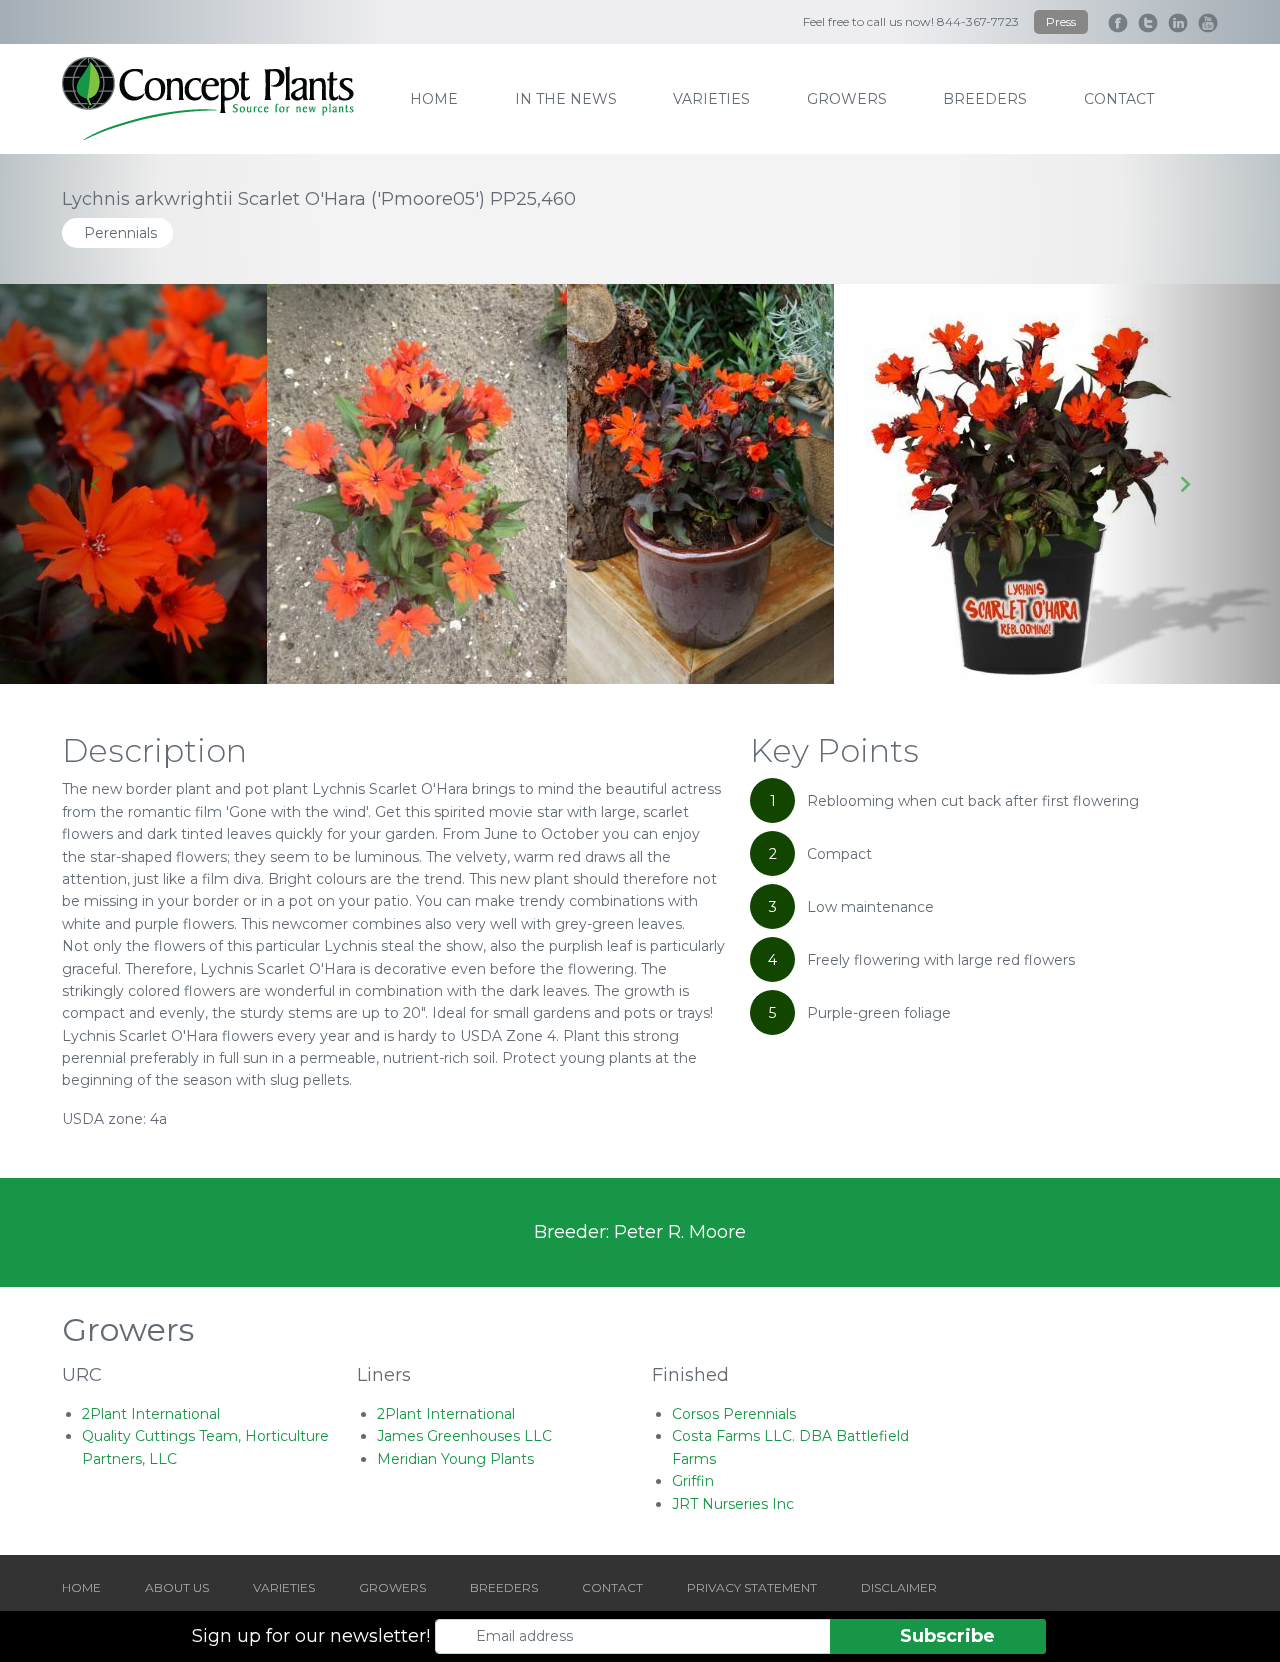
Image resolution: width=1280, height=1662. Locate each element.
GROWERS (392, 1587)
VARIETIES (284, 1587)
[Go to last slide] (96, 484)
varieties (711, 99)
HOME (81, 1587)
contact (1119, 99)
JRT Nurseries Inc (733, 1504)
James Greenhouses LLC (464, 1436)
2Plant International (151, 1414)
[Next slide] (1184, 484)
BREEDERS (504, 1587)
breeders (985, 99)
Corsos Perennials (734, 1414)
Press (1061, 21)
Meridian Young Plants (455, 1459)
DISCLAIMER (899, 1587)
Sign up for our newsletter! (311, 1636)
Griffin (693, 1481)
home (434, 99)
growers (847, 99)
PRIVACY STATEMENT (752, 1587)
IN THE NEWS (566, 99)
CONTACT (612, 1587)
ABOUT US (177, 1587)
